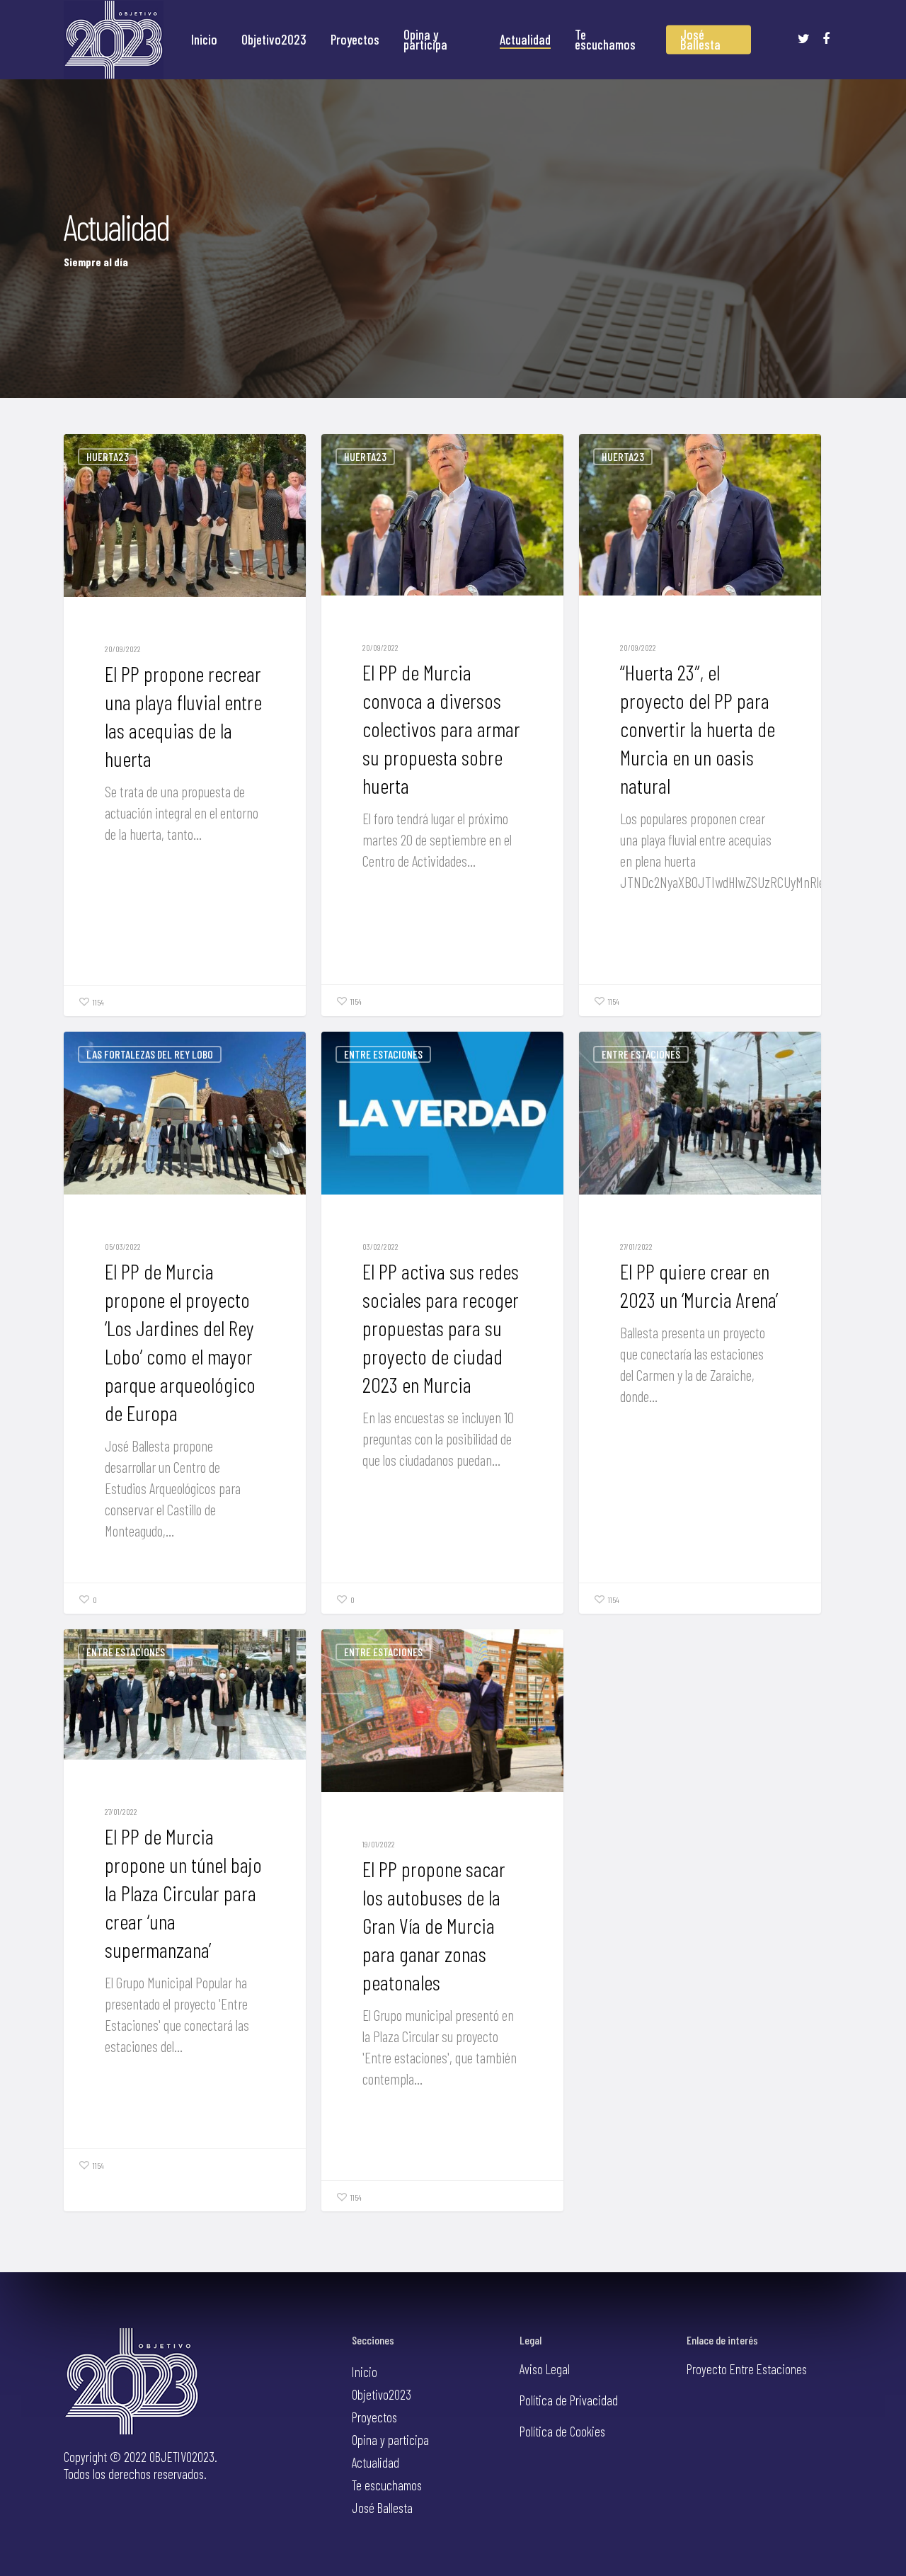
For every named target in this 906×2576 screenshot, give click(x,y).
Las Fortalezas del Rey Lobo (150, 1054)
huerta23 (108, 456)
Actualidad (525, 40)
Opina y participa (425, 40)
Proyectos (355, 40)
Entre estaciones (383, 1054)
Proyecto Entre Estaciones (747, 2369)
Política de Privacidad (569, 2400)
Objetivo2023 (274, 40)
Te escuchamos (605, 40)
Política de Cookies (562, 2431)
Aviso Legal (545, 2369)
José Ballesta (700, 40)
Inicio (204, 40)
